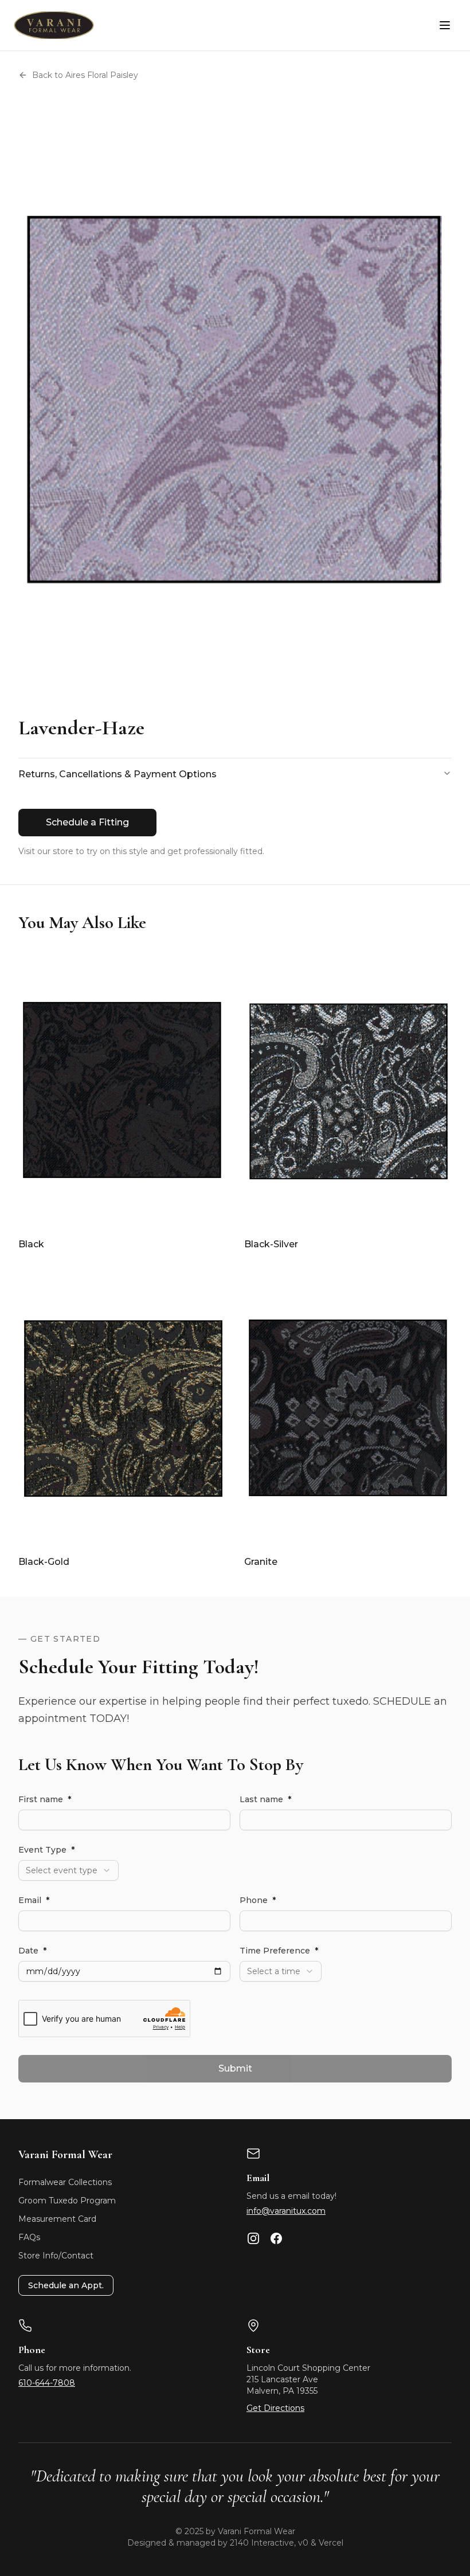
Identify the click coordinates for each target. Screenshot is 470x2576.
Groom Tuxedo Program (67, 2201)
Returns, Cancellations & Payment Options (117, 774)
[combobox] (68, 1870)
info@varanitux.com (286, 2211)
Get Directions (275, 2408)
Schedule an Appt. (66, 2285)
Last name (265, 1799)
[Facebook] (276, 2238)
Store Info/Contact (56, 2256)
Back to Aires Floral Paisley (85, 75)
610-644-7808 (47, 2383)
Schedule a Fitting (87, 822)
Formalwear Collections (65, 2182)
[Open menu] (445, 25)
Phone (258, 1900)
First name (45, 1799)
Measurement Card (57, 2219)
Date (32, 1951)
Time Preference (279, 1951)
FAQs (29, 2237)
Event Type (46, 1850)
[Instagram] (253, 2238)
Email (34, 1900)
